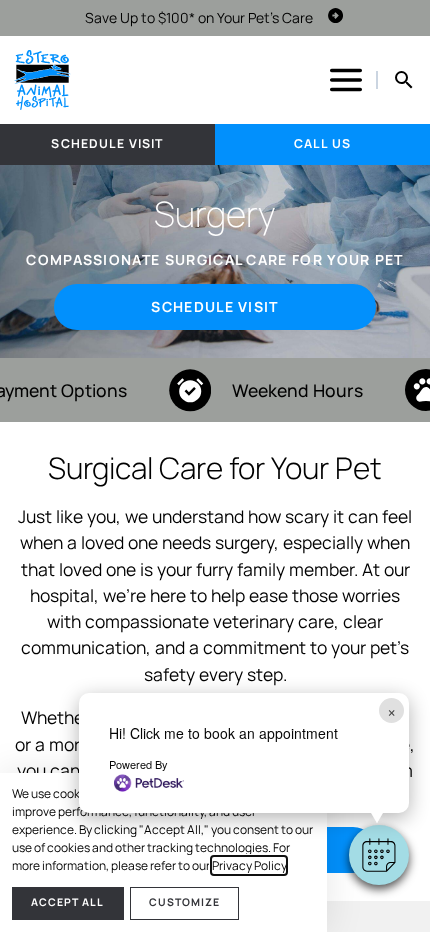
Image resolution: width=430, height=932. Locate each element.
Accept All (67, 902)
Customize (184, 902)
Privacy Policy (249, 865)
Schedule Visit (107, 143)
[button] (379, 855)
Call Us (322, 143)
